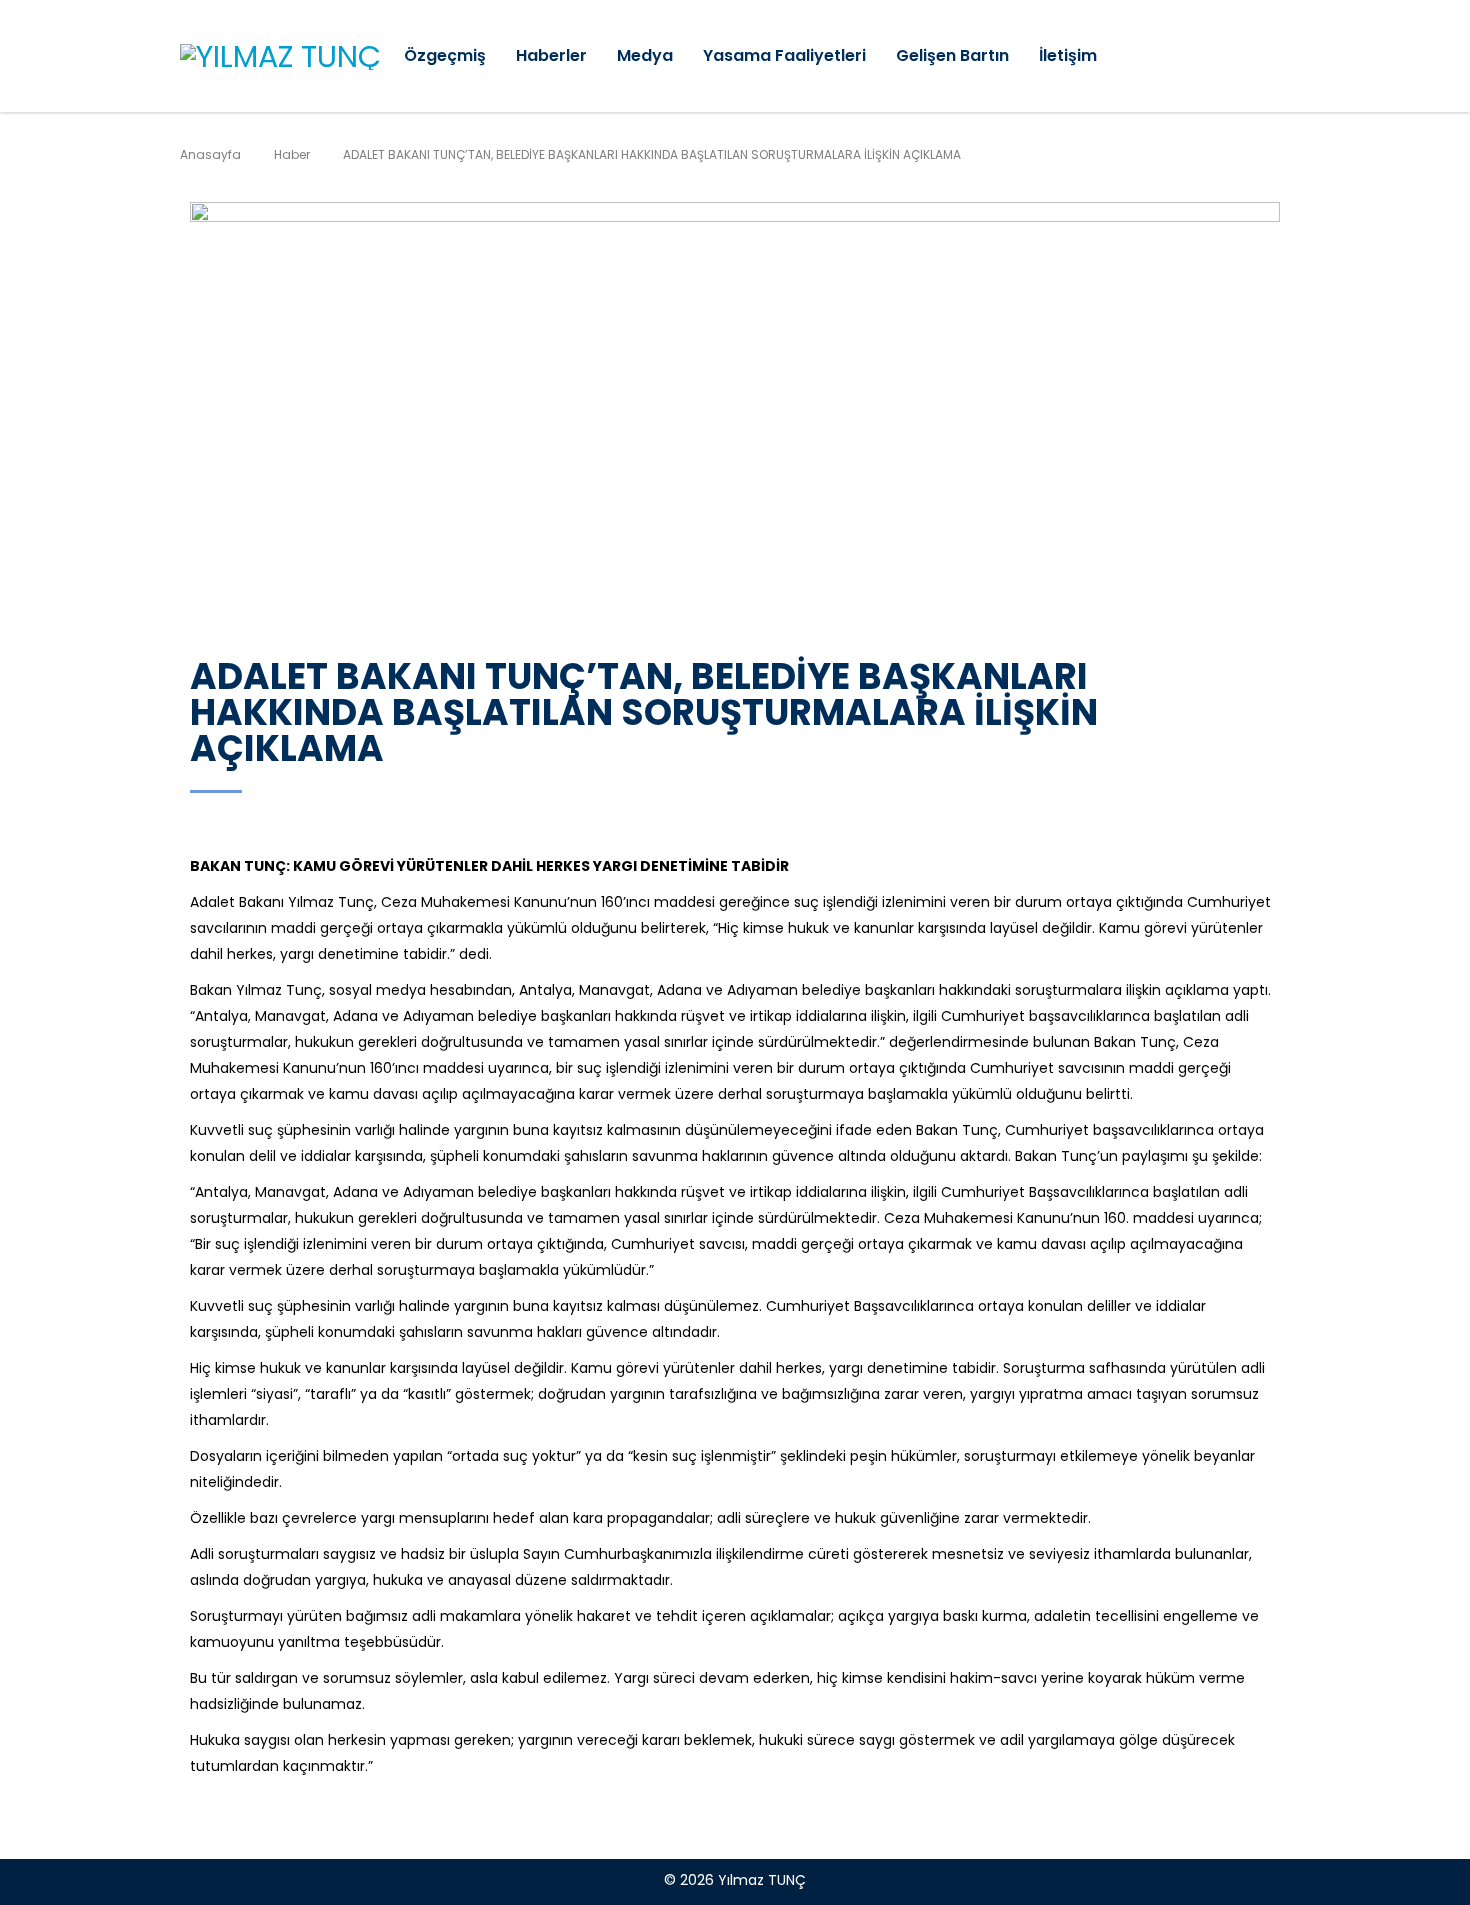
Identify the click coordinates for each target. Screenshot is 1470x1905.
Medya (645, 55)
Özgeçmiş (445, 55)
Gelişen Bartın (952, 55)
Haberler (551, 55)
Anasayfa (210, 154)
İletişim (1068, 55)
